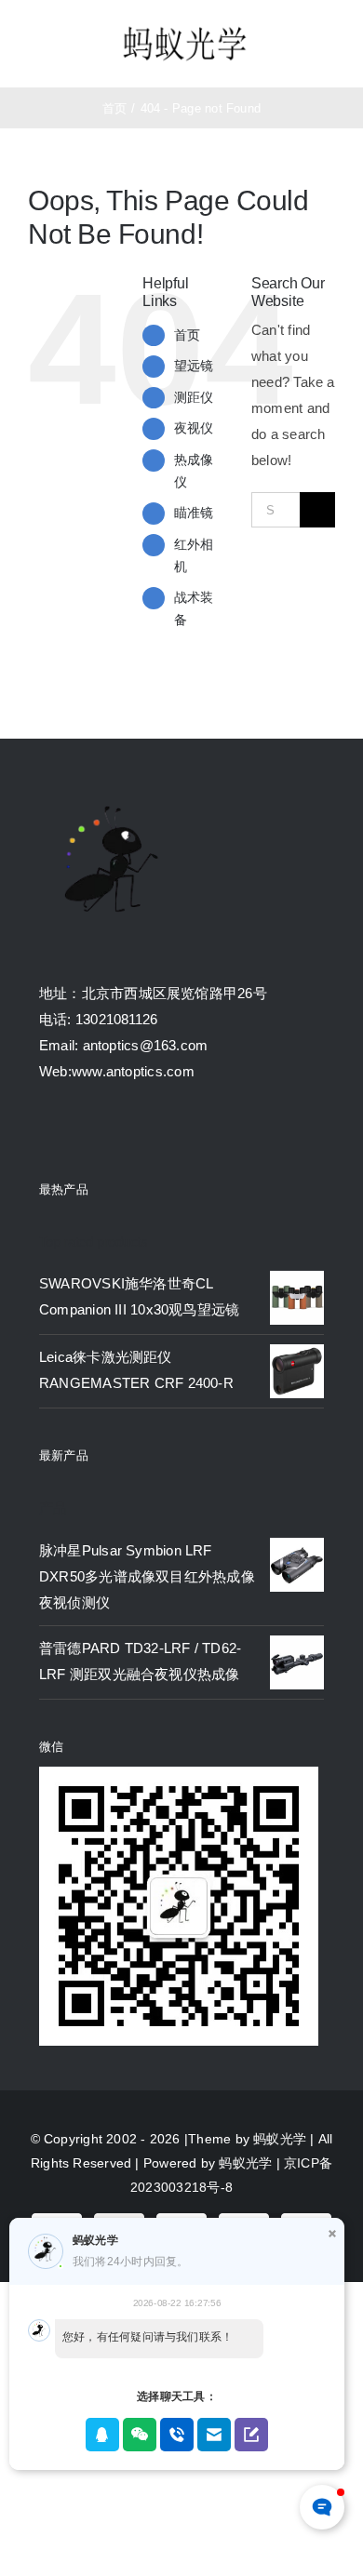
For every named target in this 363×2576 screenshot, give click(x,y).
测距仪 (194, 397)
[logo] (185, 28)
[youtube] (148, 1131)
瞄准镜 (194, 513)
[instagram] (114, 1131)
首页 (187, 335)
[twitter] (80, 1131)
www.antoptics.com (133, 1071)
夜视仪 (194, 428)
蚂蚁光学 (280, 2139)
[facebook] (47, 1131)
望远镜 (194, 366)
